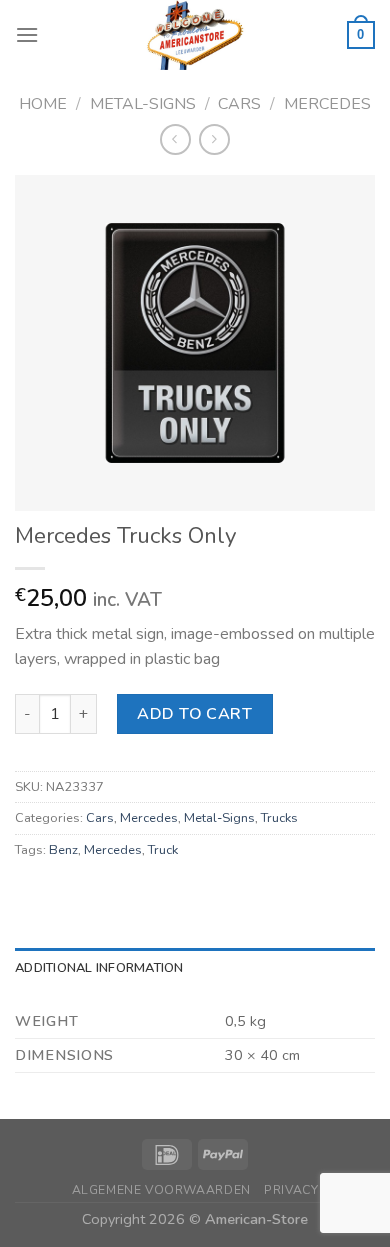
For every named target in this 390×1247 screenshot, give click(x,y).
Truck (163, 850)
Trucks (279, 818)
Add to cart (194, 714)
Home (43, 104)
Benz (63, 850)
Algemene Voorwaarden (161, 1190)
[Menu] (27, 34)
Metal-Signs (143, 104)
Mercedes (327, 104)
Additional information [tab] (99, 968)
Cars (239, 104)
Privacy (291, 1190)
